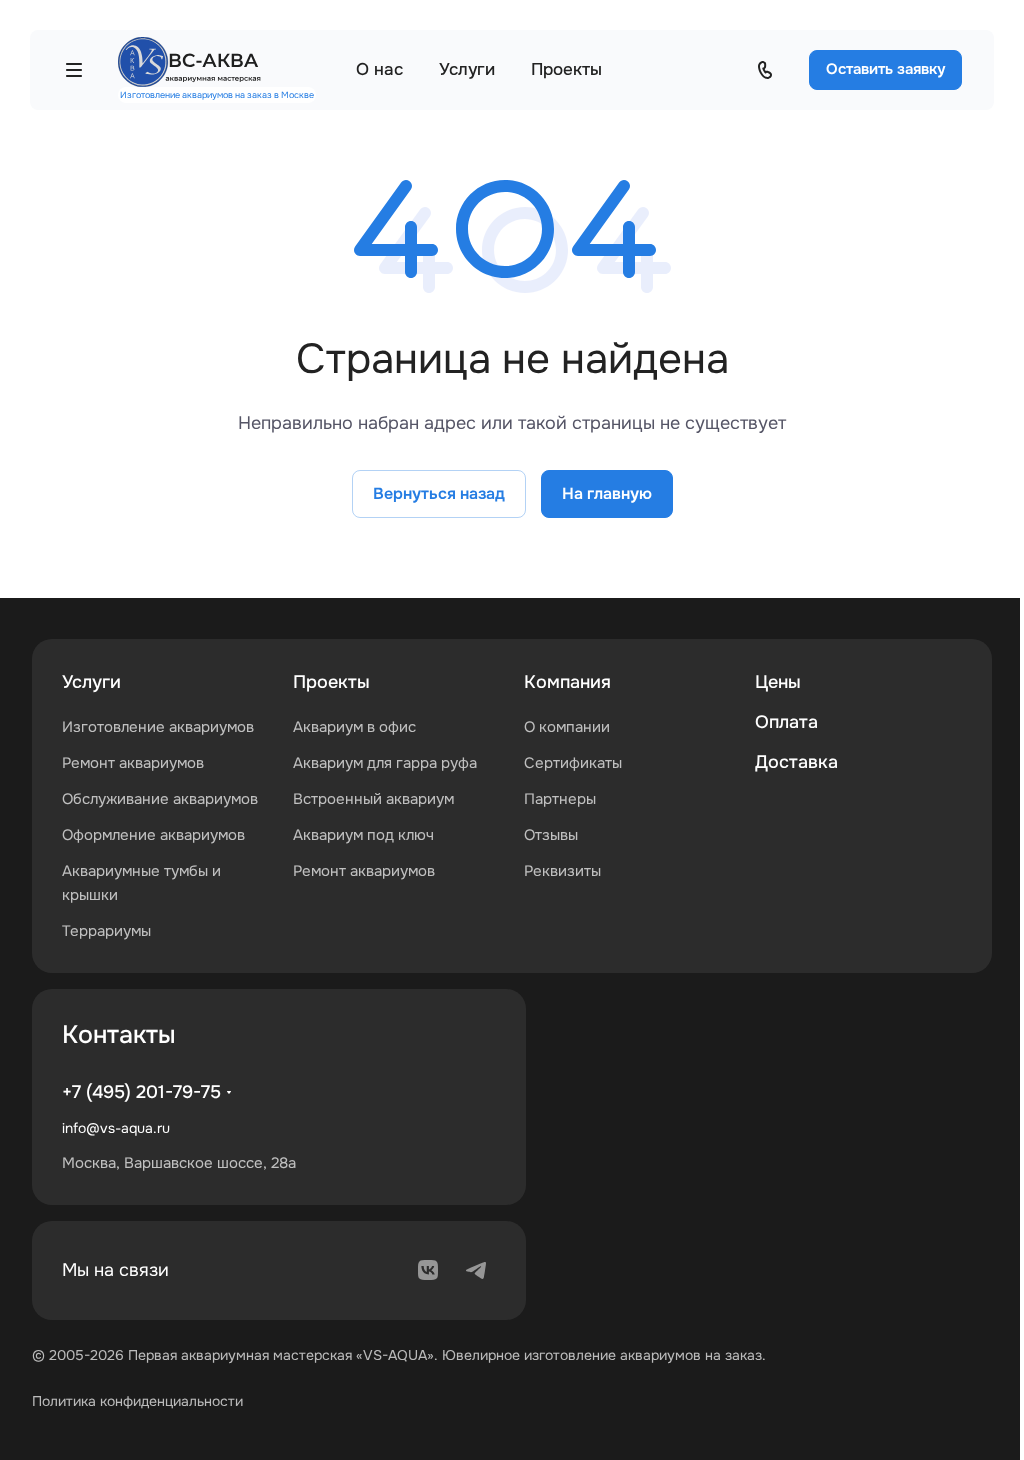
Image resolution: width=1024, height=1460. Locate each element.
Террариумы (106, 931)
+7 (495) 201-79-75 (141, 1092)
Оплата (786, 722)
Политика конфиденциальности (137, 1401)
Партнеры (560, 799)
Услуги (91, 682)
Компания (567, 682)
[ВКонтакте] (428, 1270)
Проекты (331, 682)
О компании (567, 727)
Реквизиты (562, 871)
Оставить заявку (885, 69)
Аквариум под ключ (363, 835)
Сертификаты (573, 763)
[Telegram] (476, 1270)
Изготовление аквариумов (158, 727)
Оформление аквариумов (153, 835)
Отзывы (551, 835)
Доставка (796, 762)
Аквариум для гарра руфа (385, 763)
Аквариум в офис (354, 727)
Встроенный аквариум (373, 799)
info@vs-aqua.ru (116, 1128)
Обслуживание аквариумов (160, 799)
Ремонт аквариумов (133, 763)
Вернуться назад (439, 493)
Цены (778, 682)
